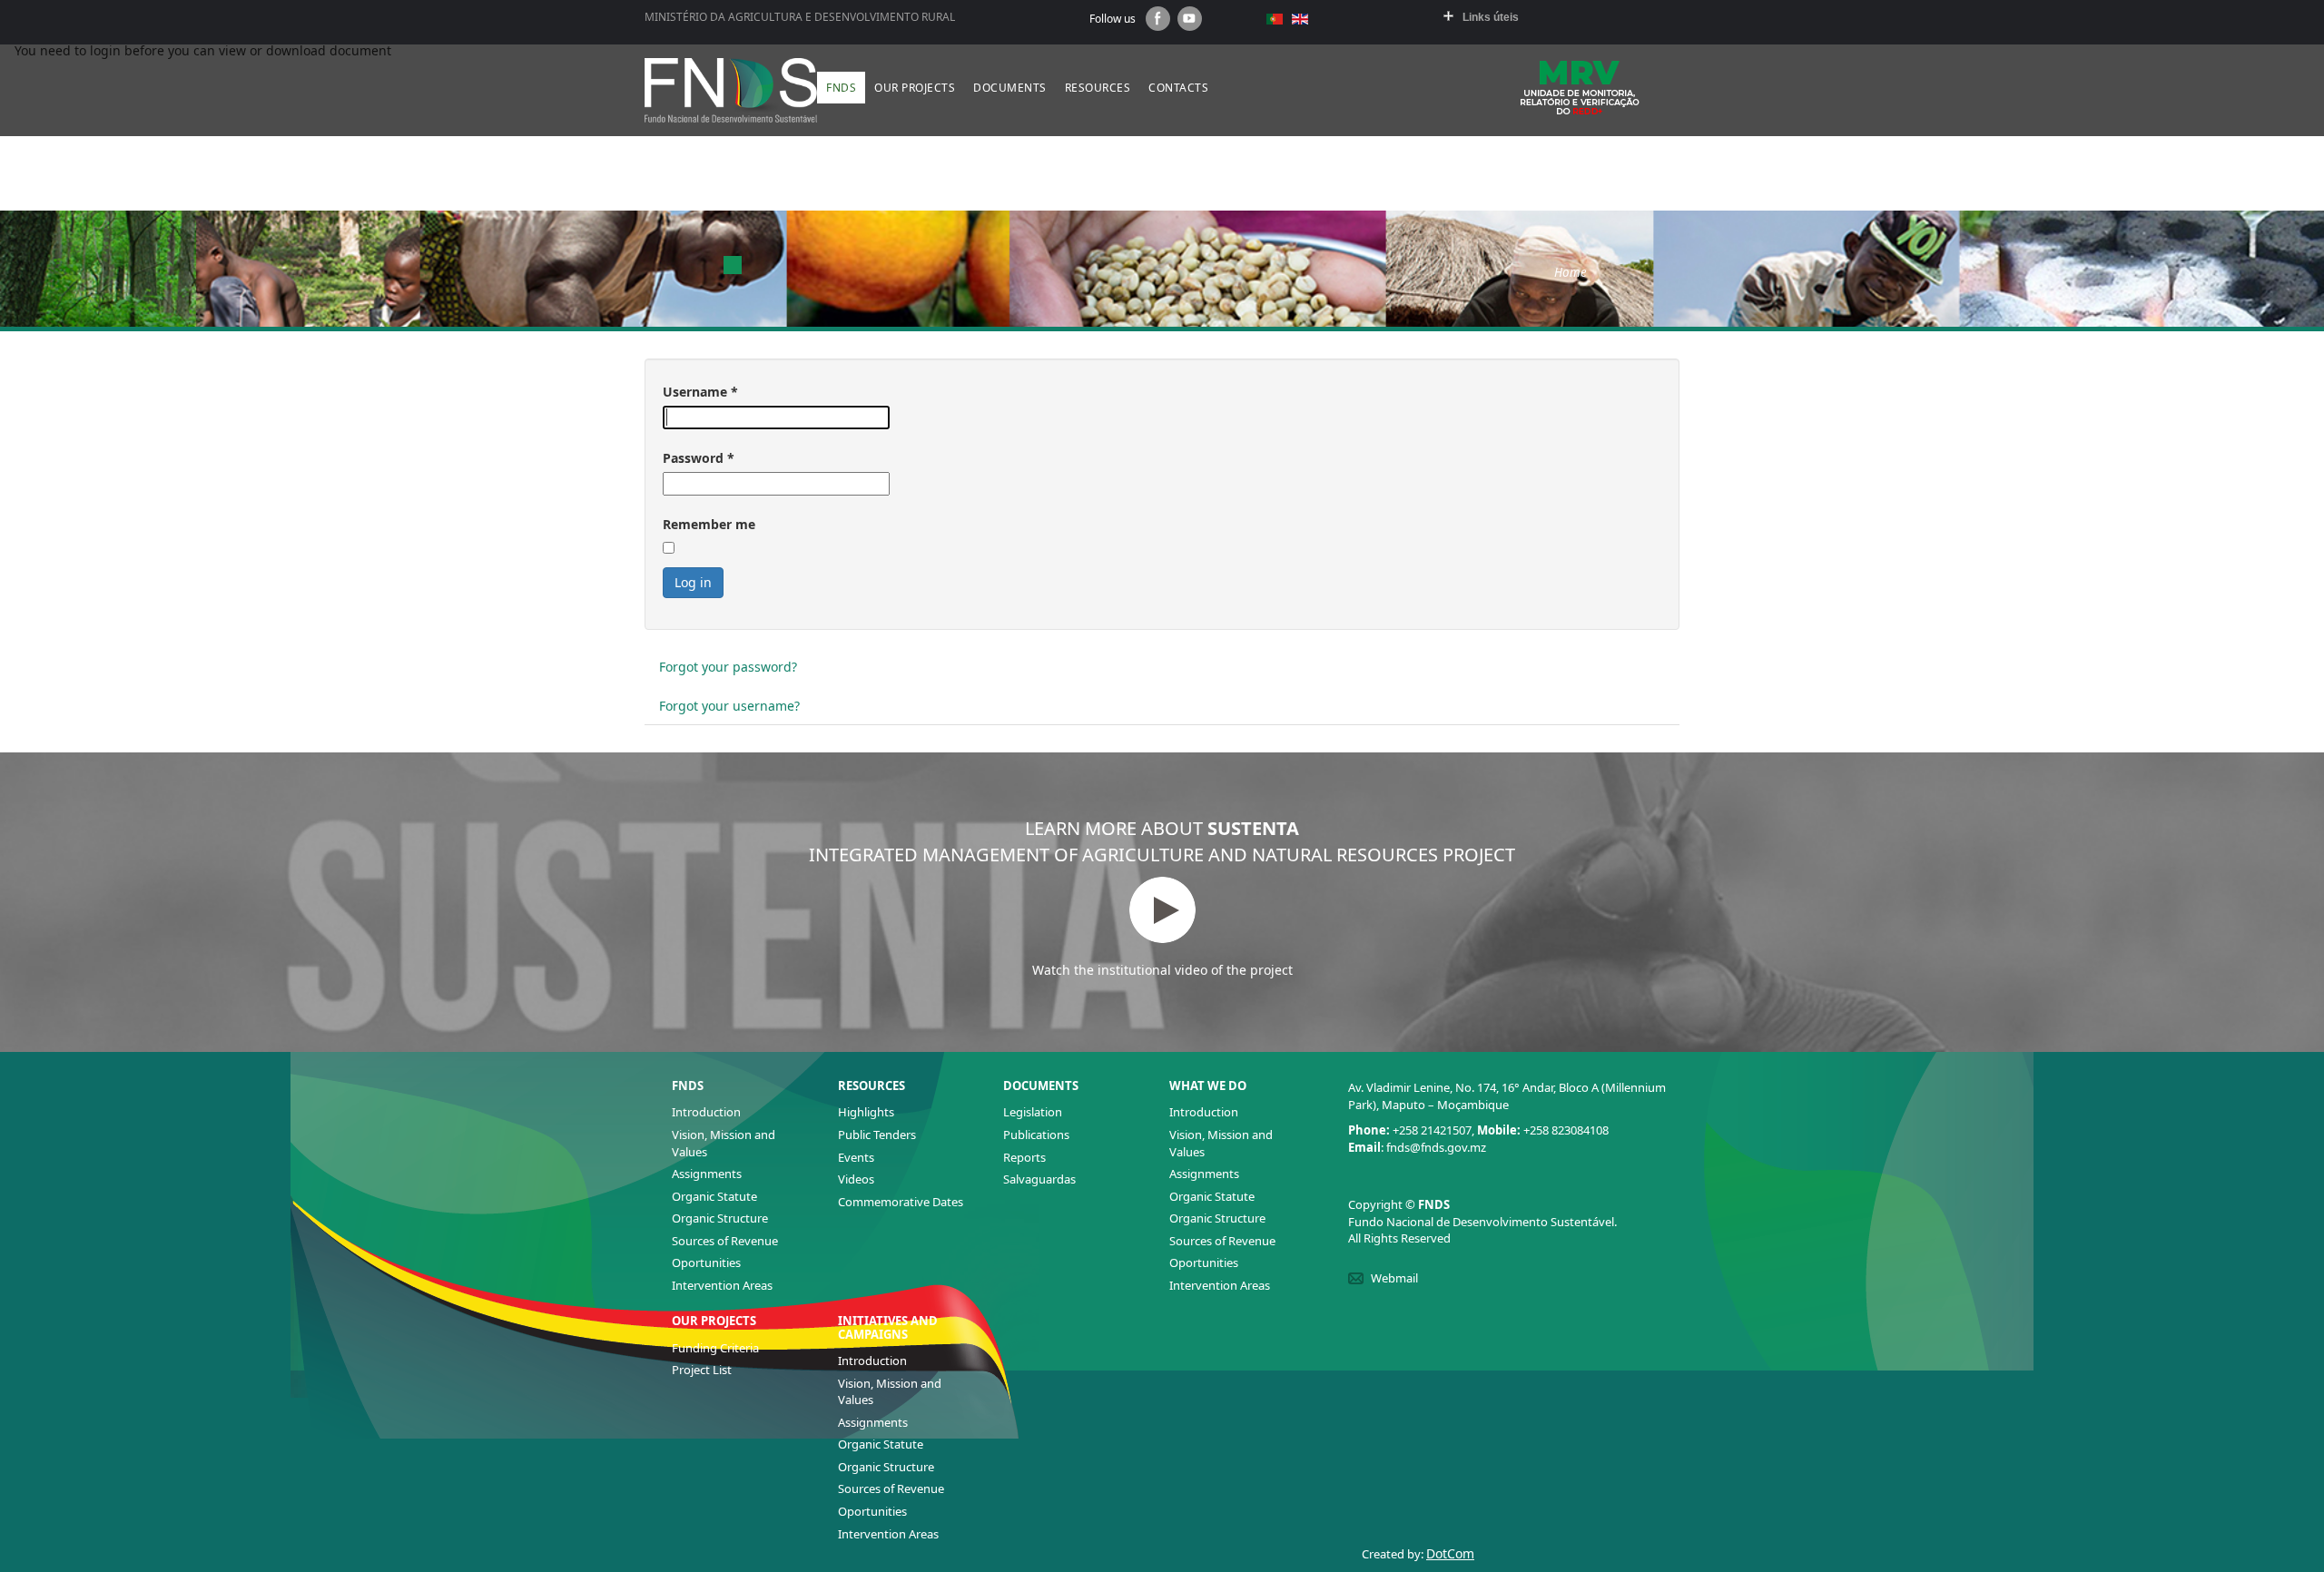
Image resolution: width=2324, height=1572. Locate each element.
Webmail (1394, 1278)
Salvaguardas (1039, 1179)
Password (699, 458)
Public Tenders (877, 1135)
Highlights (866, 1112)
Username (700, 392)
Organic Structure (720, 1218)
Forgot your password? (728, 667)
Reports (1024, 1157)
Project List (702, 1370)
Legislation (1033, 1112)
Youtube (1190, 19)
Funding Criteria (715, 1348)
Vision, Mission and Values (724, 1143)
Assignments (707, 1174)
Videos (856, 1179)
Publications (1036, 1135)
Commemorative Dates (901, 1202)
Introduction (706, 1112)
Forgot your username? (729, 706)
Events (856, 1157)
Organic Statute (714, 1196)
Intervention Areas (722, 1285)
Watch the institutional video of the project (1162, 970)
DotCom (1450, 1553)
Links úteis (1491, 17)
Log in (693, 582)
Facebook (1158, 19)
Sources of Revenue (725, 1241)
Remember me (709, 524)
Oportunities (706, 1263)
